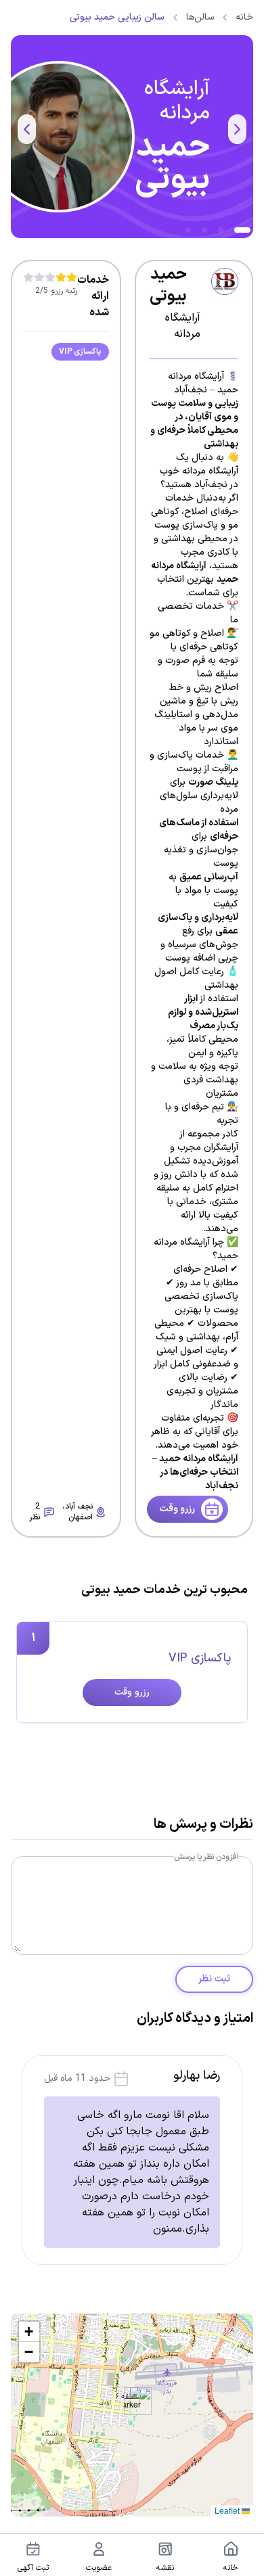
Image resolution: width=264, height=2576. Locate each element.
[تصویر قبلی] (237, 129)
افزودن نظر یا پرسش (206, 1857)
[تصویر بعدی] (27, 129)
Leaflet (228, 2510)
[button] (132, 2401)
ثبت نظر (214, 1979)
